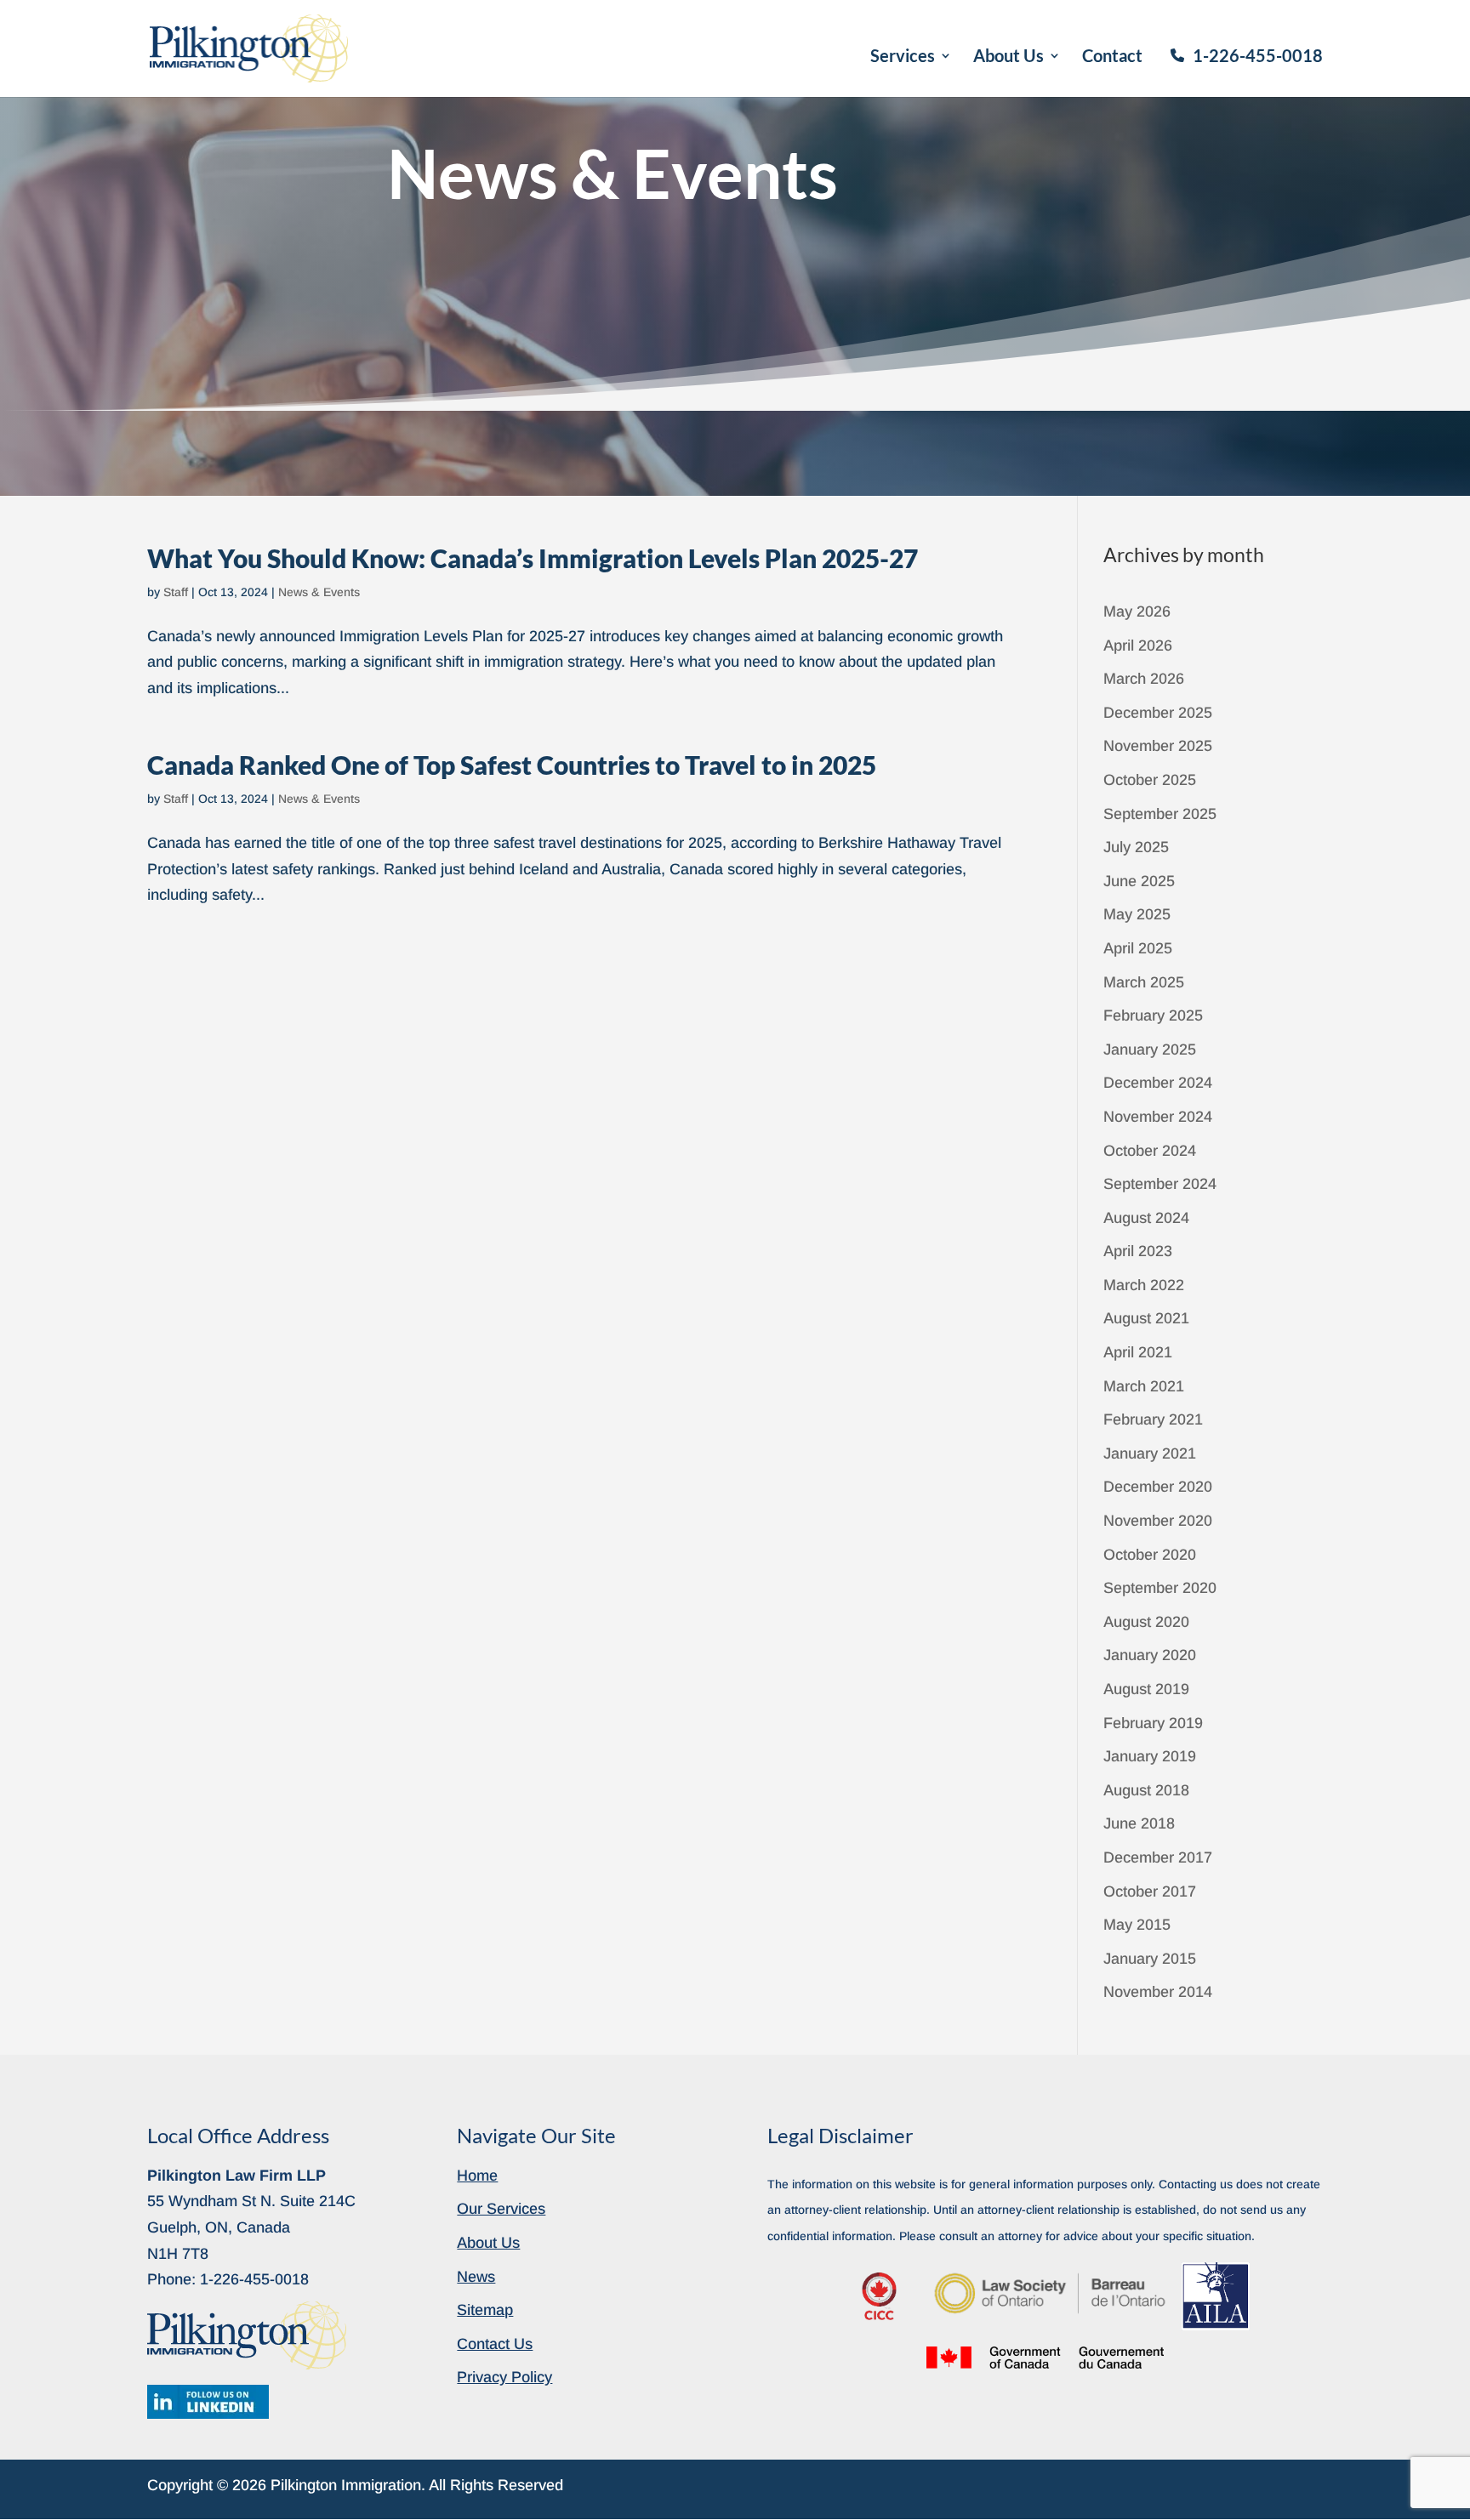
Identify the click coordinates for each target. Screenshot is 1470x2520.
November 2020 (1158, 1521)
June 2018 (1139, 1823)
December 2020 (1158, 1487)
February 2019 (1153, 1723)
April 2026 (1138, 646)
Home (477, 2176)
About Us (1008, 57)
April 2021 (1138, 1352)
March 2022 (1144, 1285)
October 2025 (1150, 780)
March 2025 (1144, 982)
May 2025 (1137, 914)
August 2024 (1146, 1218)
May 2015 (1137, 1925)
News (476, 2277)
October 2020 (1150, 1555)
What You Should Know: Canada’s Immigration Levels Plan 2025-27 (533, 558)
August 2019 (1146, 1689)
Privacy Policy (504, 2377)
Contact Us (495, 2344)
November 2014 (1158, 1992)
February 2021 (1153, 1419)
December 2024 (1158, 1083)
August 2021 (1146, 1318)
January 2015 (1150, 1959)
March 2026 (1144, 679)
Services (903, 57)
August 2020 (1146, 1622)
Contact (1112, 57)
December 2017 (1158, 1857)
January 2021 (1150, 1453)
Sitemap (485, 2310)
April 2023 (1138, 1251)
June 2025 (1139, 881)
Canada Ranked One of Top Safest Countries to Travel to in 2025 (512, 765)
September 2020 (1160, 1588)
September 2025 (1160, 814)
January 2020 (1150, 1655)
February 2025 (1153, 1015)
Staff (176, 592)
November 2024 (1158, 1117)
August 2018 (1146, 1790)
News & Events (319, 592)
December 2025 (1158, 713)
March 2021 (1144, 1386)
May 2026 (1137, 612)
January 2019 (1150, 1756)
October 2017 (1150, 1891)
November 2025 (1158, 746)
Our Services (501, 2209)
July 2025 (1136, 847)
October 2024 (1150, 1151)
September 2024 (1160, 1184)
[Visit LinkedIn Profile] (208, 2402)
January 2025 (1150, 1050)
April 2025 (1138, 948)
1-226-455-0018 (1258, 55)
